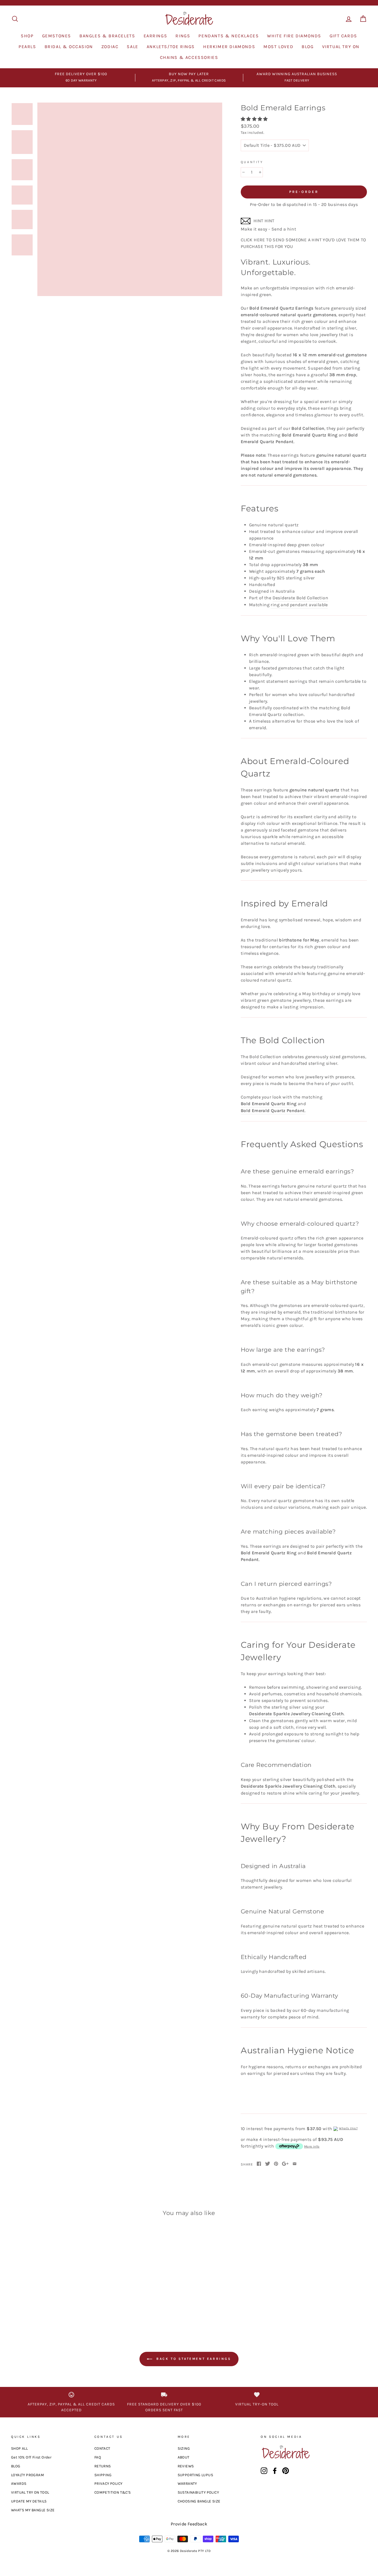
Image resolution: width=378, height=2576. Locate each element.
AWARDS (19, 2484)
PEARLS (27, 47)
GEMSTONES (57, 36)
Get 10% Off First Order (31, 2457)
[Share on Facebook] (259, 2164)
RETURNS (103, 2466)
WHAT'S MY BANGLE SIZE (33, 2510)
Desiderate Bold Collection (300, 598)
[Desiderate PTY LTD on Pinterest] (286, 2471)
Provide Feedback (189, 2524)
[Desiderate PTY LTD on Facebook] (275, 2471)
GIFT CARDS (343, 36)
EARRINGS (156, 36)
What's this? (348, 2128)
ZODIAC (110, 47)
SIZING (184, 2448)
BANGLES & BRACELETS (107, 36)
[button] (255, 119)
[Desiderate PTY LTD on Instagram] (264, 2471)
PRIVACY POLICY (108, 2484)
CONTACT (102, 2448)
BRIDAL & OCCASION (69, 47)
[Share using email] (295, 2164)
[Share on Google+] (285, 2164)
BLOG (308, 47)
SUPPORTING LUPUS (195, 2475)
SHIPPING (103, 2475)
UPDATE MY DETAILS (29, 2501)
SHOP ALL (19, 2448)
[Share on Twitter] (268, 2164)
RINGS (183, 36)
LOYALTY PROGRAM (28, 2475)
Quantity (252, 162)
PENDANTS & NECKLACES (229, 36)
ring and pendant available (299, 605)
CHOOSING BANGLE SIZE (199, 2501)
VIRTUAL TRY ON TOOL (30, 2492)
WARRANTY (187, 2484)
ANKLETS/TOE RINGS (171, 47)
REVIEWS (186, 2466)
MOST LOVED (278, 47)
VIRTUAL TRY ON (341, 47)
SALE (132, 47)
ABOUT (184, 2457)
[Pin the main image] (276, 2164)
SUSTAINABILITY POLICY (198, 2492)
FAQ (98, 2457)
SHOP (27, 36)
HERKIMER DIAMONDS (229, 47)
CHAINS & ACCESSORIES (189, 57)
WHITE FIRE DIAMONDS (294, 36)
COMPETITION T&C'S (113, 2492)
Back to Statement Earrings (193, 2359)
